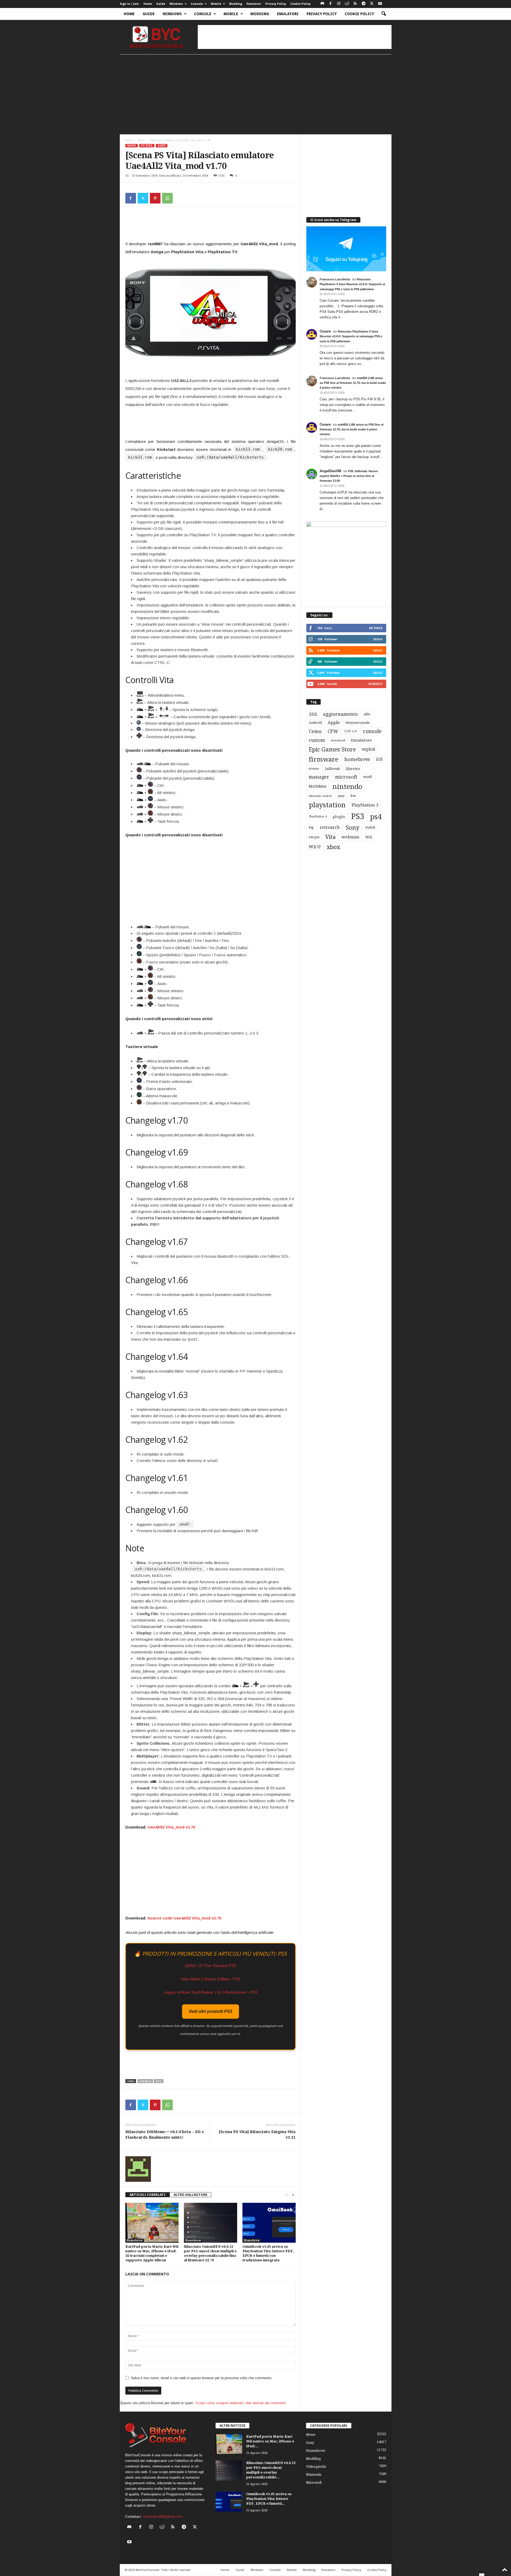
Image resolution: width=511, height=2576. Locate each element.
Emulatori (254, 4)
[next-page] (293, 2195)
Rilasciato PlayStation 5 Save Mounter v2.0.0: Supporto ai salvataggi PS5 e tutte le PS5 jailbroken (352, 284)
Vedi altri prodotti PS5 (211, 2011)
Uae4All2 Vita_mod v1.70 (171, 1827)
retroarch (330, 827)
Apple (334, 723)
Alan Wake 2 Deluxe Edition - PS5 (211, 1979)
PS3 (358, 816)
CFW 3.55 (351, 731)
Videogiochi (316, 2467)
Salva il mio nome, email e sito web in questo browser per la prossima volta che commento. (202, 2378)
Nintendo (314, 2475)
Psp (311, 828)
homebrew (357, 759)
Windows (176, 4)
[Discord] (322, 4)
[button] (384, 14)
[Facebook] (331, 4)
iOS (379, 759)
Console (197, 4)
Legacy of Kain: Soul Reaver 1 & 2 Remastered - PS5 (211, 1992)
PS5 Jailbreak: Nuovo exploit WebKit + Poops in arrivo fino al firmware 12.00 (349, 476)
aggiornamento (340, 714)
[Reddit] (347, 4)
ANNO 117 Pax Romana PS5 (210, 1966)
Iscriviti (375, 684)
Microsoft (314, 2482)
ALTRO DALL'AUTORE (190, 2195)
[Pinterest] (155, 198)
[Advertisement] (295, 37)
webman (350, 837)
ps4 (376, 817)
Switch (370, 828)
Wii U (315, 847)
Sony (162, 146)
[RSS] (355, 4)
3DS (313, 714)
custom (317, 740)
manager (319, 777)
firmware (324, 759)
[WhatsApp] (167, 198)
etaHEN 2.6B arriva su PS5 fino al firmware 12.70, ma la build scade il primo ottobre (353, 383)
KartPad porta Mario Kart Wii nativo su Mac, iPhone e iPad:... (270, 2441)
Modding (236, 4)
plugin (339, 817)
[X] (372, 4)
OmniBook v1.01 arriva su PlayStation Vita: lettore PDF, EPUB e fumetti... (269, 2499)
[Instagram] (339, 4)
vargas (314, 837)
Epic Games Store (332, 749)
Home (148, 4)
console (372, 731)
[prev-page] (287, 2195)
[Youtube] (380, 4)
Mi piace (376, 628)
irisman (314, 769)
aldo (367, 714)
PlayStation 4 (318, 817)
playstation (327, 805)
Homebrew (135, 2240)
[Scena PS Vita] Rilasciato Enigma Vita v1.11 (257, 2135)
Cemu (315, 731)
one (341, 796)
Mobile (216, 4)
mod (368, 777)
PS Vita (147, 146)
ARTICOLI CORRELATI (148, 2195)
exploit (368, 749)
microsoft (346, 777)
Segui (378, 639)
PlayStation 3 (365, 805)
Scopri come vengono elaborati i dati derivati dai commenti (240, 2403)
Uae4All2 (145, 2081)
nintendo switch (320, 796)
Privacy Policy (276, 4)
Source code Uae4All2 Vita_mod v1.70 (184, 1918)
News (142, 140)
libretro (353, 769)
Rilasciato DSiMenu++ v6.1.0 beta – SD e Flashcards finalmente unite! (165, 2135)
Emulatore (361, 740)
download (338, 740)
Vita (159, 2081)
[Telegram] (364, 4)
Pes (353, 796)
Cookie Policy (300, 4)
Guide (161, 4)
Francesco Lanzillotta (335, 279)
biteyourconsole (358, 723)
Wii (369, 837)
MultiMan (318, 786)
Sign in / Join (129, 4)
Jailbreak (332, 769)
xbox (333, 847)
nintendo (347, 787)
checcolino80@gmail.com (163, 2517)
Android (315, 723)
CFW (333, 731)
